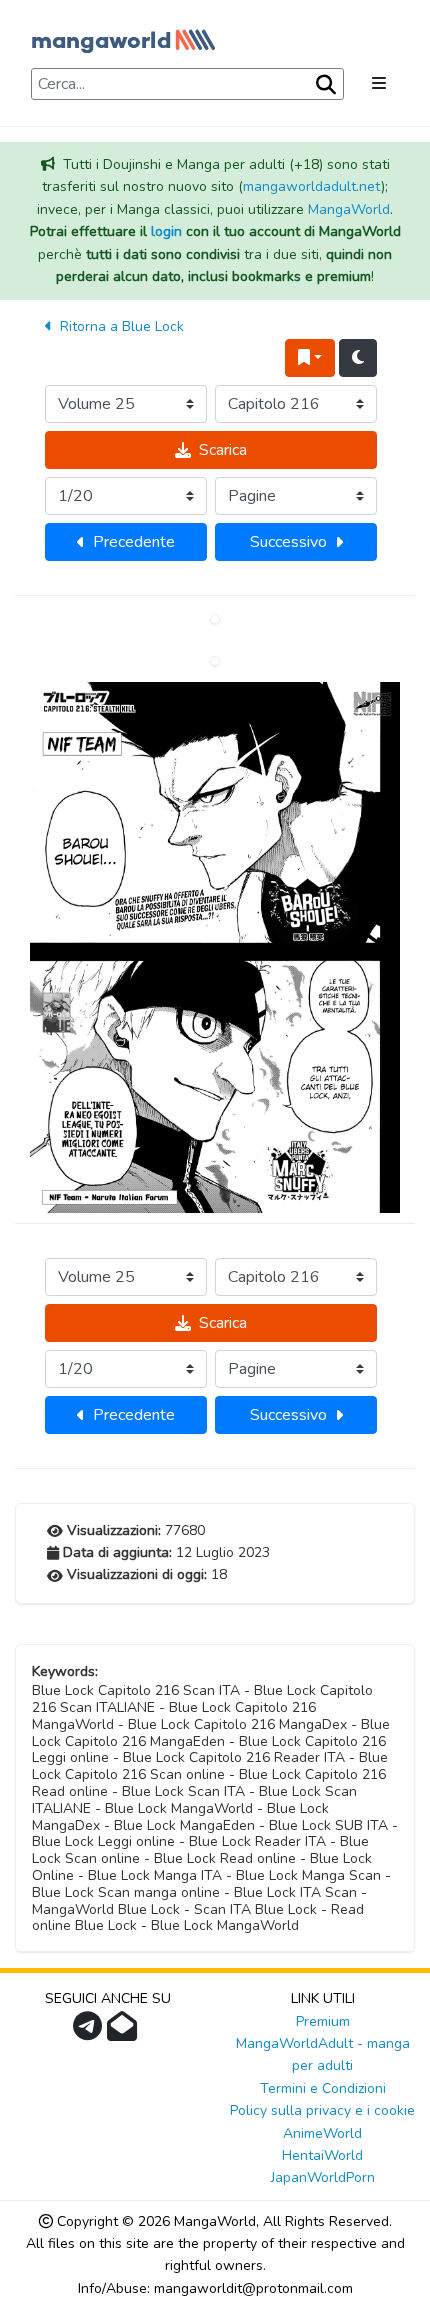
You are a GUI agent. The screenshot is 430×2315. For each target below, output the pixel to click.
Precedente (134, 542)
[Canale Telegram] (90, 2032)
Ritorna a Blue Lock (120, 326)
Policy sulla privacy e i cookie (322, 2110)
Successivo (288, 542)
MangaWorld (349, 209)
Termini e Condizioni (323, 2088)
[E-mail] (124, 2032)
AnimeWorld (322, 2133)
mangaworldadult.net (312, 186)
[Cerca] (324, 85)
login (166, 231)
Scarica (223, 450)
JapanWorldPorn (323, 2177)
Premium (323, 2021)
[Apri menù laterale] (379, 84)
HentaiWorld (322, 2155)
